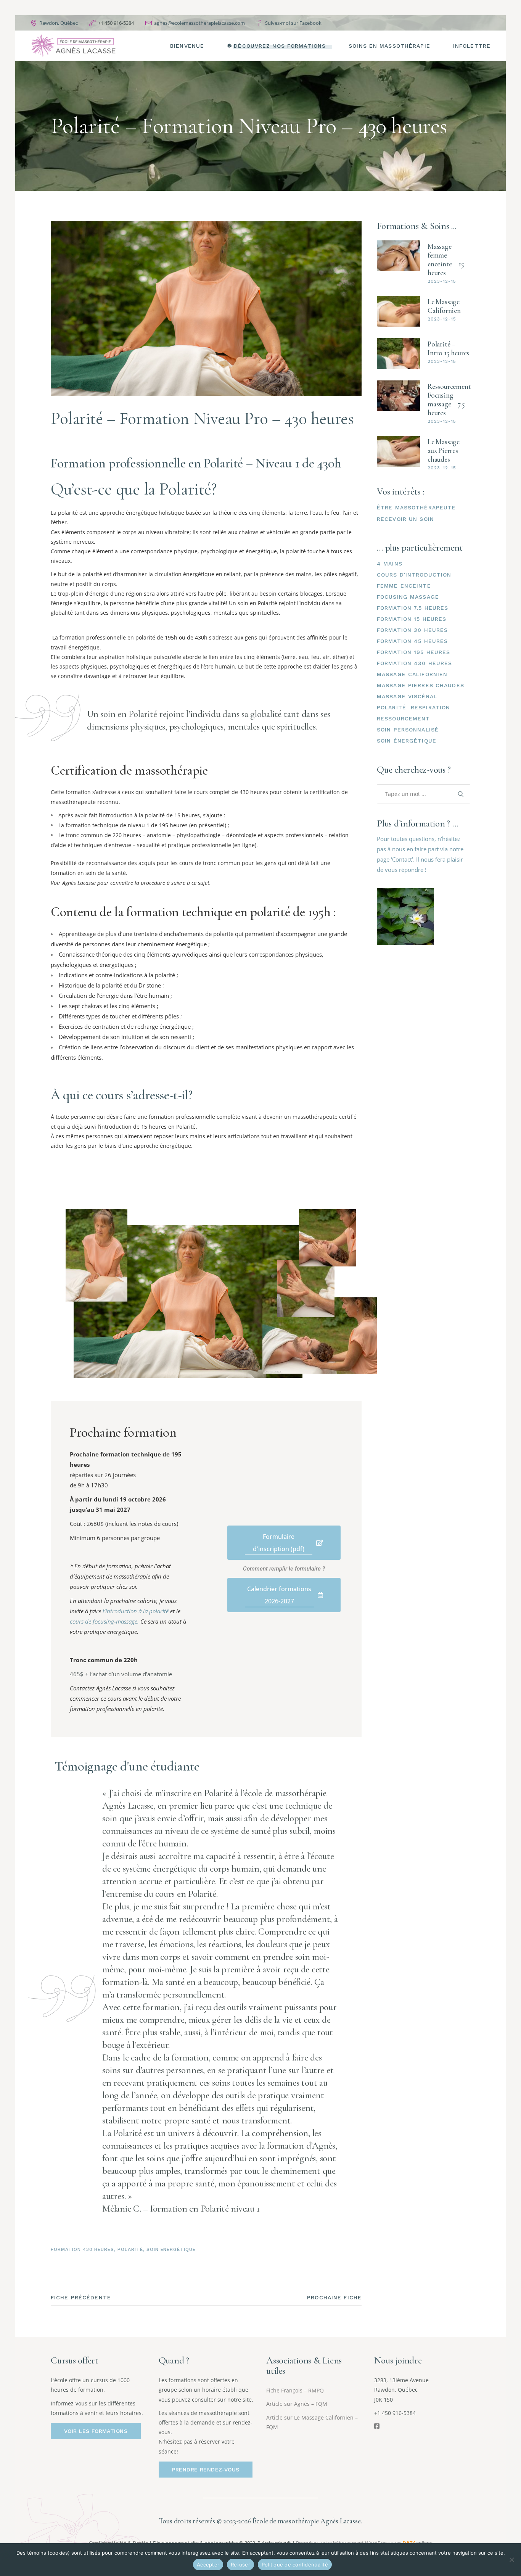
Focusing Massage (408, 597)
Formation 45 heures (412, 641)
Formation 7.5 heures (412, 608)
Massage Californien (412, 674)
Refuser (240, 2565)
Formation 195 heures (413, 652)
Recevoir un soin (405, 519)
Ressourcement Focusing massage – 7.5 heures (449, 400)
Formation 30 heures (412, 630)
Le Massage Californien (444, 306)
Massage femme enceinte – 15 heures (446, 259)
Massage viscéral (407, 696)
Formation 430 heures (82, 2249)
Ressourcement (404, 719)
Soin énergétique (171, 2249)
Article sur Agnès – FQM (297, 2404)
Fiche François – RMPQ (295, 2390)
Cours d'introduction (414, 575)
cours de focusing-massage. (104, 1621)
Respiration (430, 707)
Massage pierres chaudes (420, 685)
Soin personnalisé (408, 730)
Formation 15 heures (412, 619)
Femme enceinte (404, 586)
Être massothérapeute (416, 507)
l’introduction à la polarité (136, 1611)
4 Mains (390, 564)
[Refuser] (511, 2560)
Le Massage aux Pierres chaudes (444, 450)
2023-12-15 (442, 281)
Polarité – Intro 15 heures (448, 348)
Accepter (208, 2565)
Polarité (130, 2249)
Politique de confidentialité (295, 2565)
